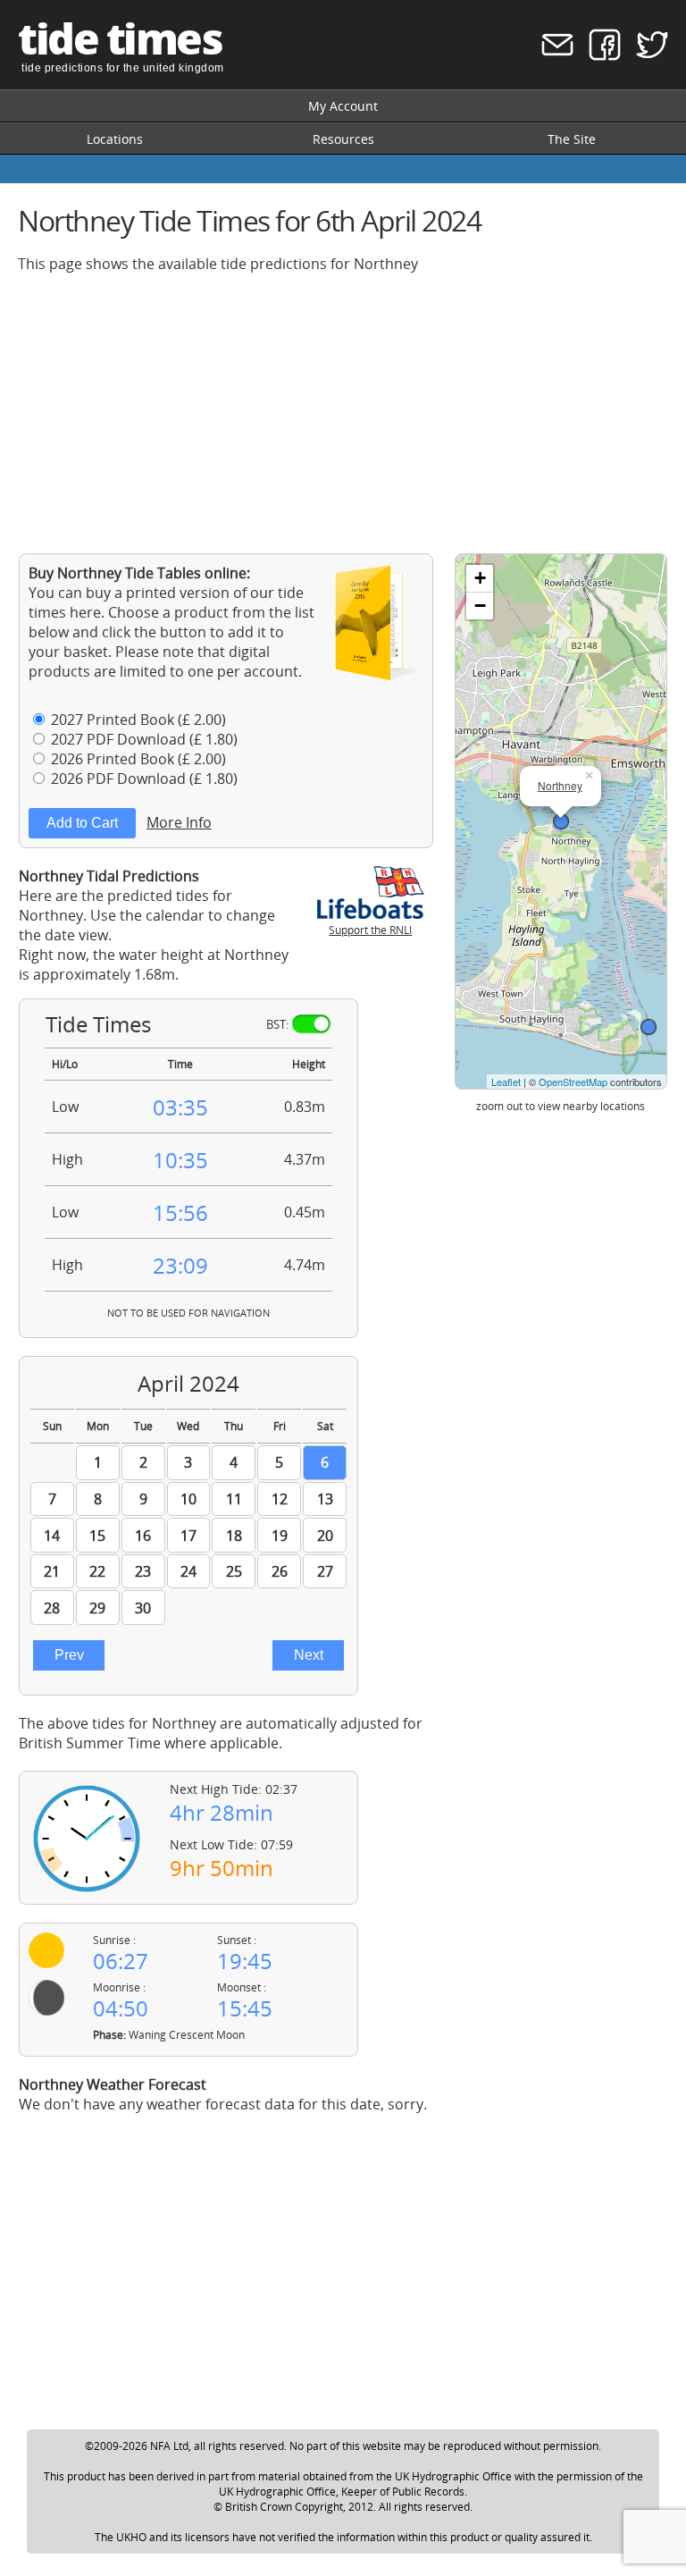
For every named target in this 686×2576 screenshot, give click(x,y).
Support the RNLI (370, 930)
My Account (343, 106)
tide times (120, 38)
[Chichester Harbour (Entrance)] (648, 1027)
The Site (572, 139)
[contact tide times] (552, 56)
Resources (343, 139)
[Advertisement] (343, 413)
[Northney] (561, 821)
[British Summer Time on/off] (311, 1024)
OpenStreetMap (573, 1082)
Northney (560, 785)
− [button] (480, 606)
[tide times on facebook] (599, 56)
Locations (115, 139)
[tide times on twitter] (646, 56)
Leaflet (506, 1082)
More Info (179, 822)
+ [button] (480, 578)
